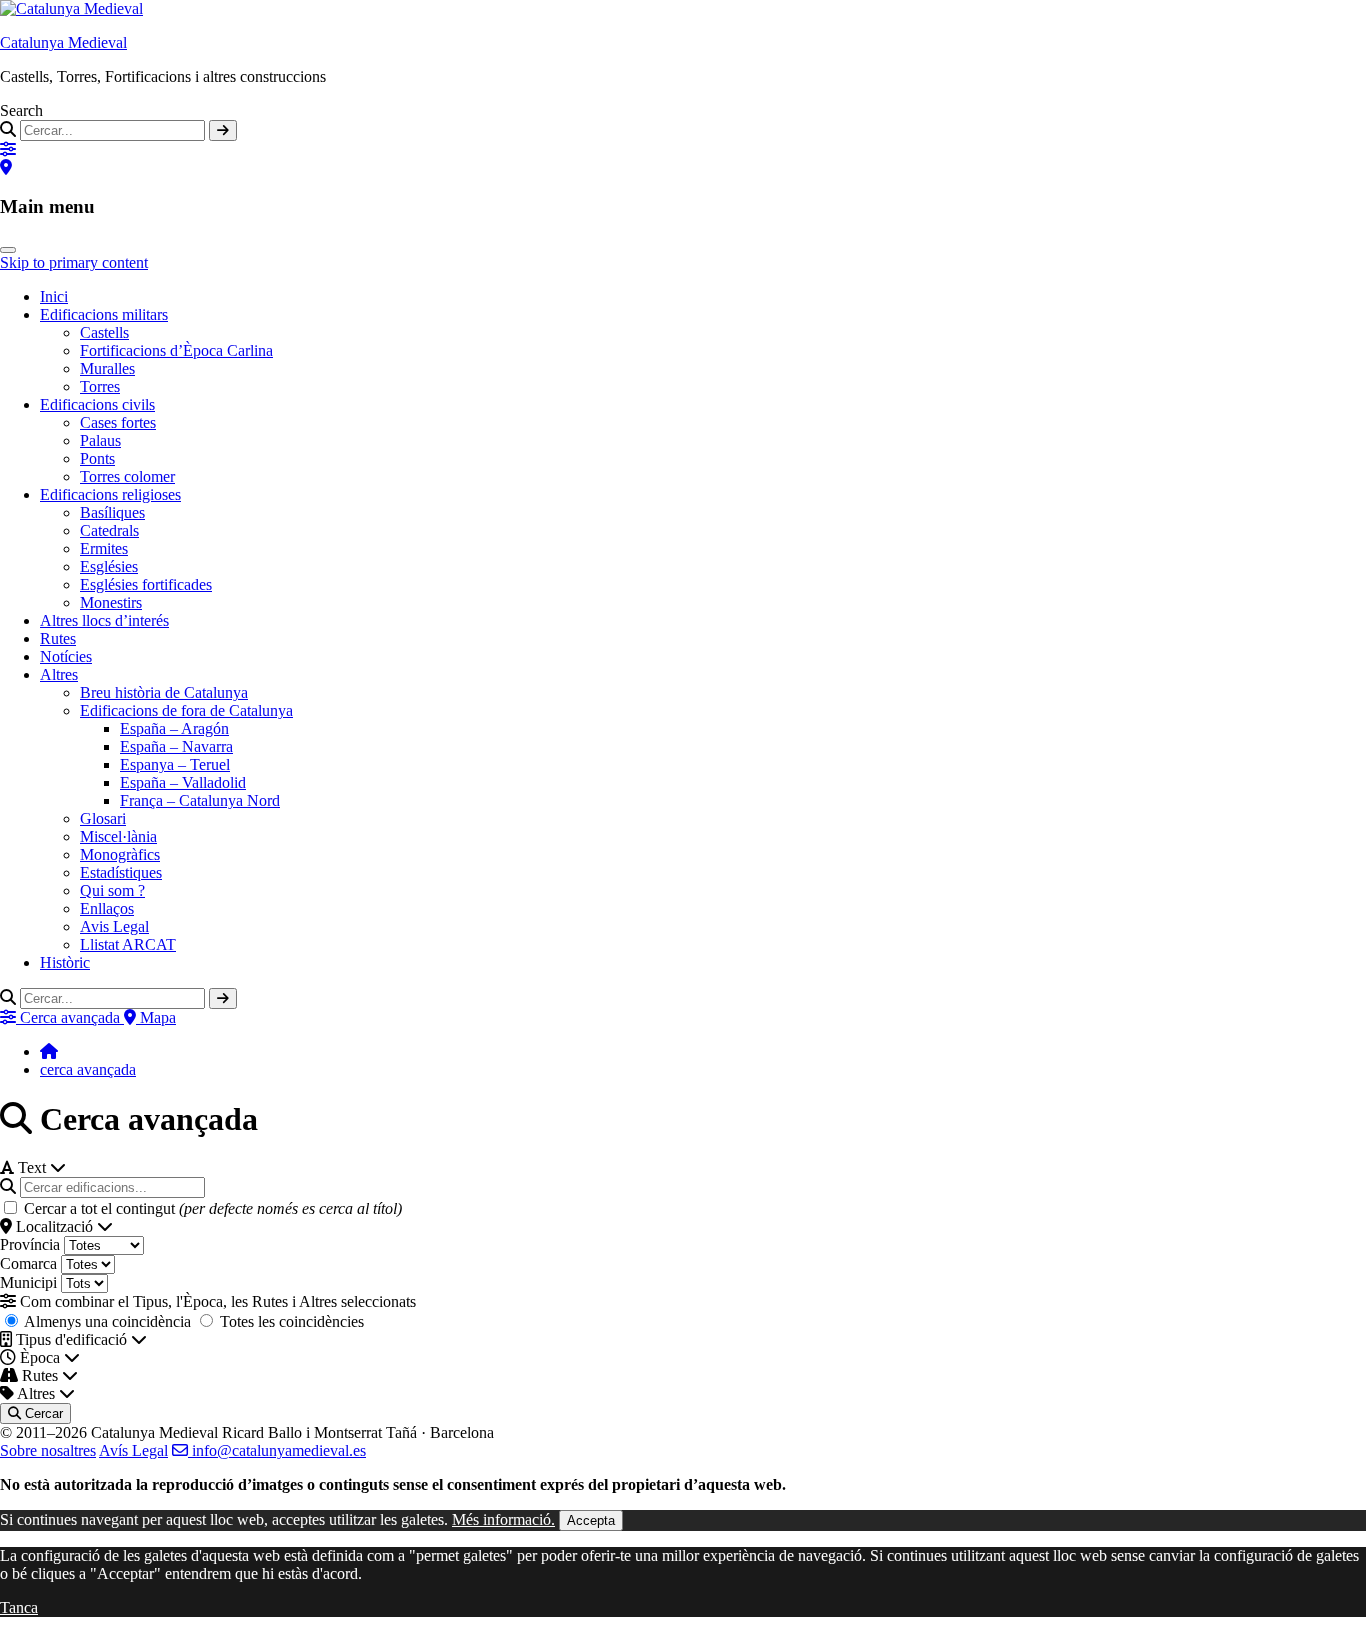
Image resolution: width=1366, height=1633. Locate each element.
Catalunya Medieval (63, 42)
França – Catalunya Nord (200, 800)
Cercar (42, 1413)
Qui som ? (112, 890)
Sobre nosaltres (48, 1450)
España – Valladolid (183, 782)
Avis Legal (114, 926)
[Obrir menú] (8, 250)
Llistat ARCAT (128, 944)
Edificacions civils (97, 404)
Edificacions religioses (110, 494)
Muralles (107, 368)
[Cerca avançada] (8, 149)
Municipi (28, 1282)
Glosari (103, 818)
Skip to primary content (74, 262)
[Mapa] (6, 167)
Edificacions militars (104, 314)
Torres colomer (127, 476)
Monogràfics (120, 854)
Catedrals (109, 530)
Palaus (100, 440)
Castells (104, 332)
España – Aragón (174, 728)
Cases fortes (118, 422)
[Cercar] (223, 130)
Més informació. (503, 1519)
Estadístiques (121, 872)
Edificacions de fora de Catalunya (186, 710)
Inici (54, 296)
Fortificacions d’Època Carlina (176, 350)
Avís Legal (133, 1450)
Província (30, 1244)
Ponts (97, 458)
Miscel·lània (118, 836)
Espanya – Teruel (175, 764)
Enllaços (107, 908)
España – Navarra (176, 746)
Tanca (19, 1607)
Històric (65, 962)
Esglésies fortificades (146, 584)
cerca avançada (88, 1069)
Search (21, 110)
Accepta (591, 1520)
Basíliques (112, 512)
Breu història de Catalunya (164, 692)
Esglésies (109, 566)
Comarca (28, 1263)
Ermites (104, 548)
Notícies (66, 656)
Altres (59, 674)
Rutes (58, 638)
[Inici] (49, 1051)
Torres (100, 386)
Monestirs (111, 602)
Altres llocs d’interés (104, 620)
